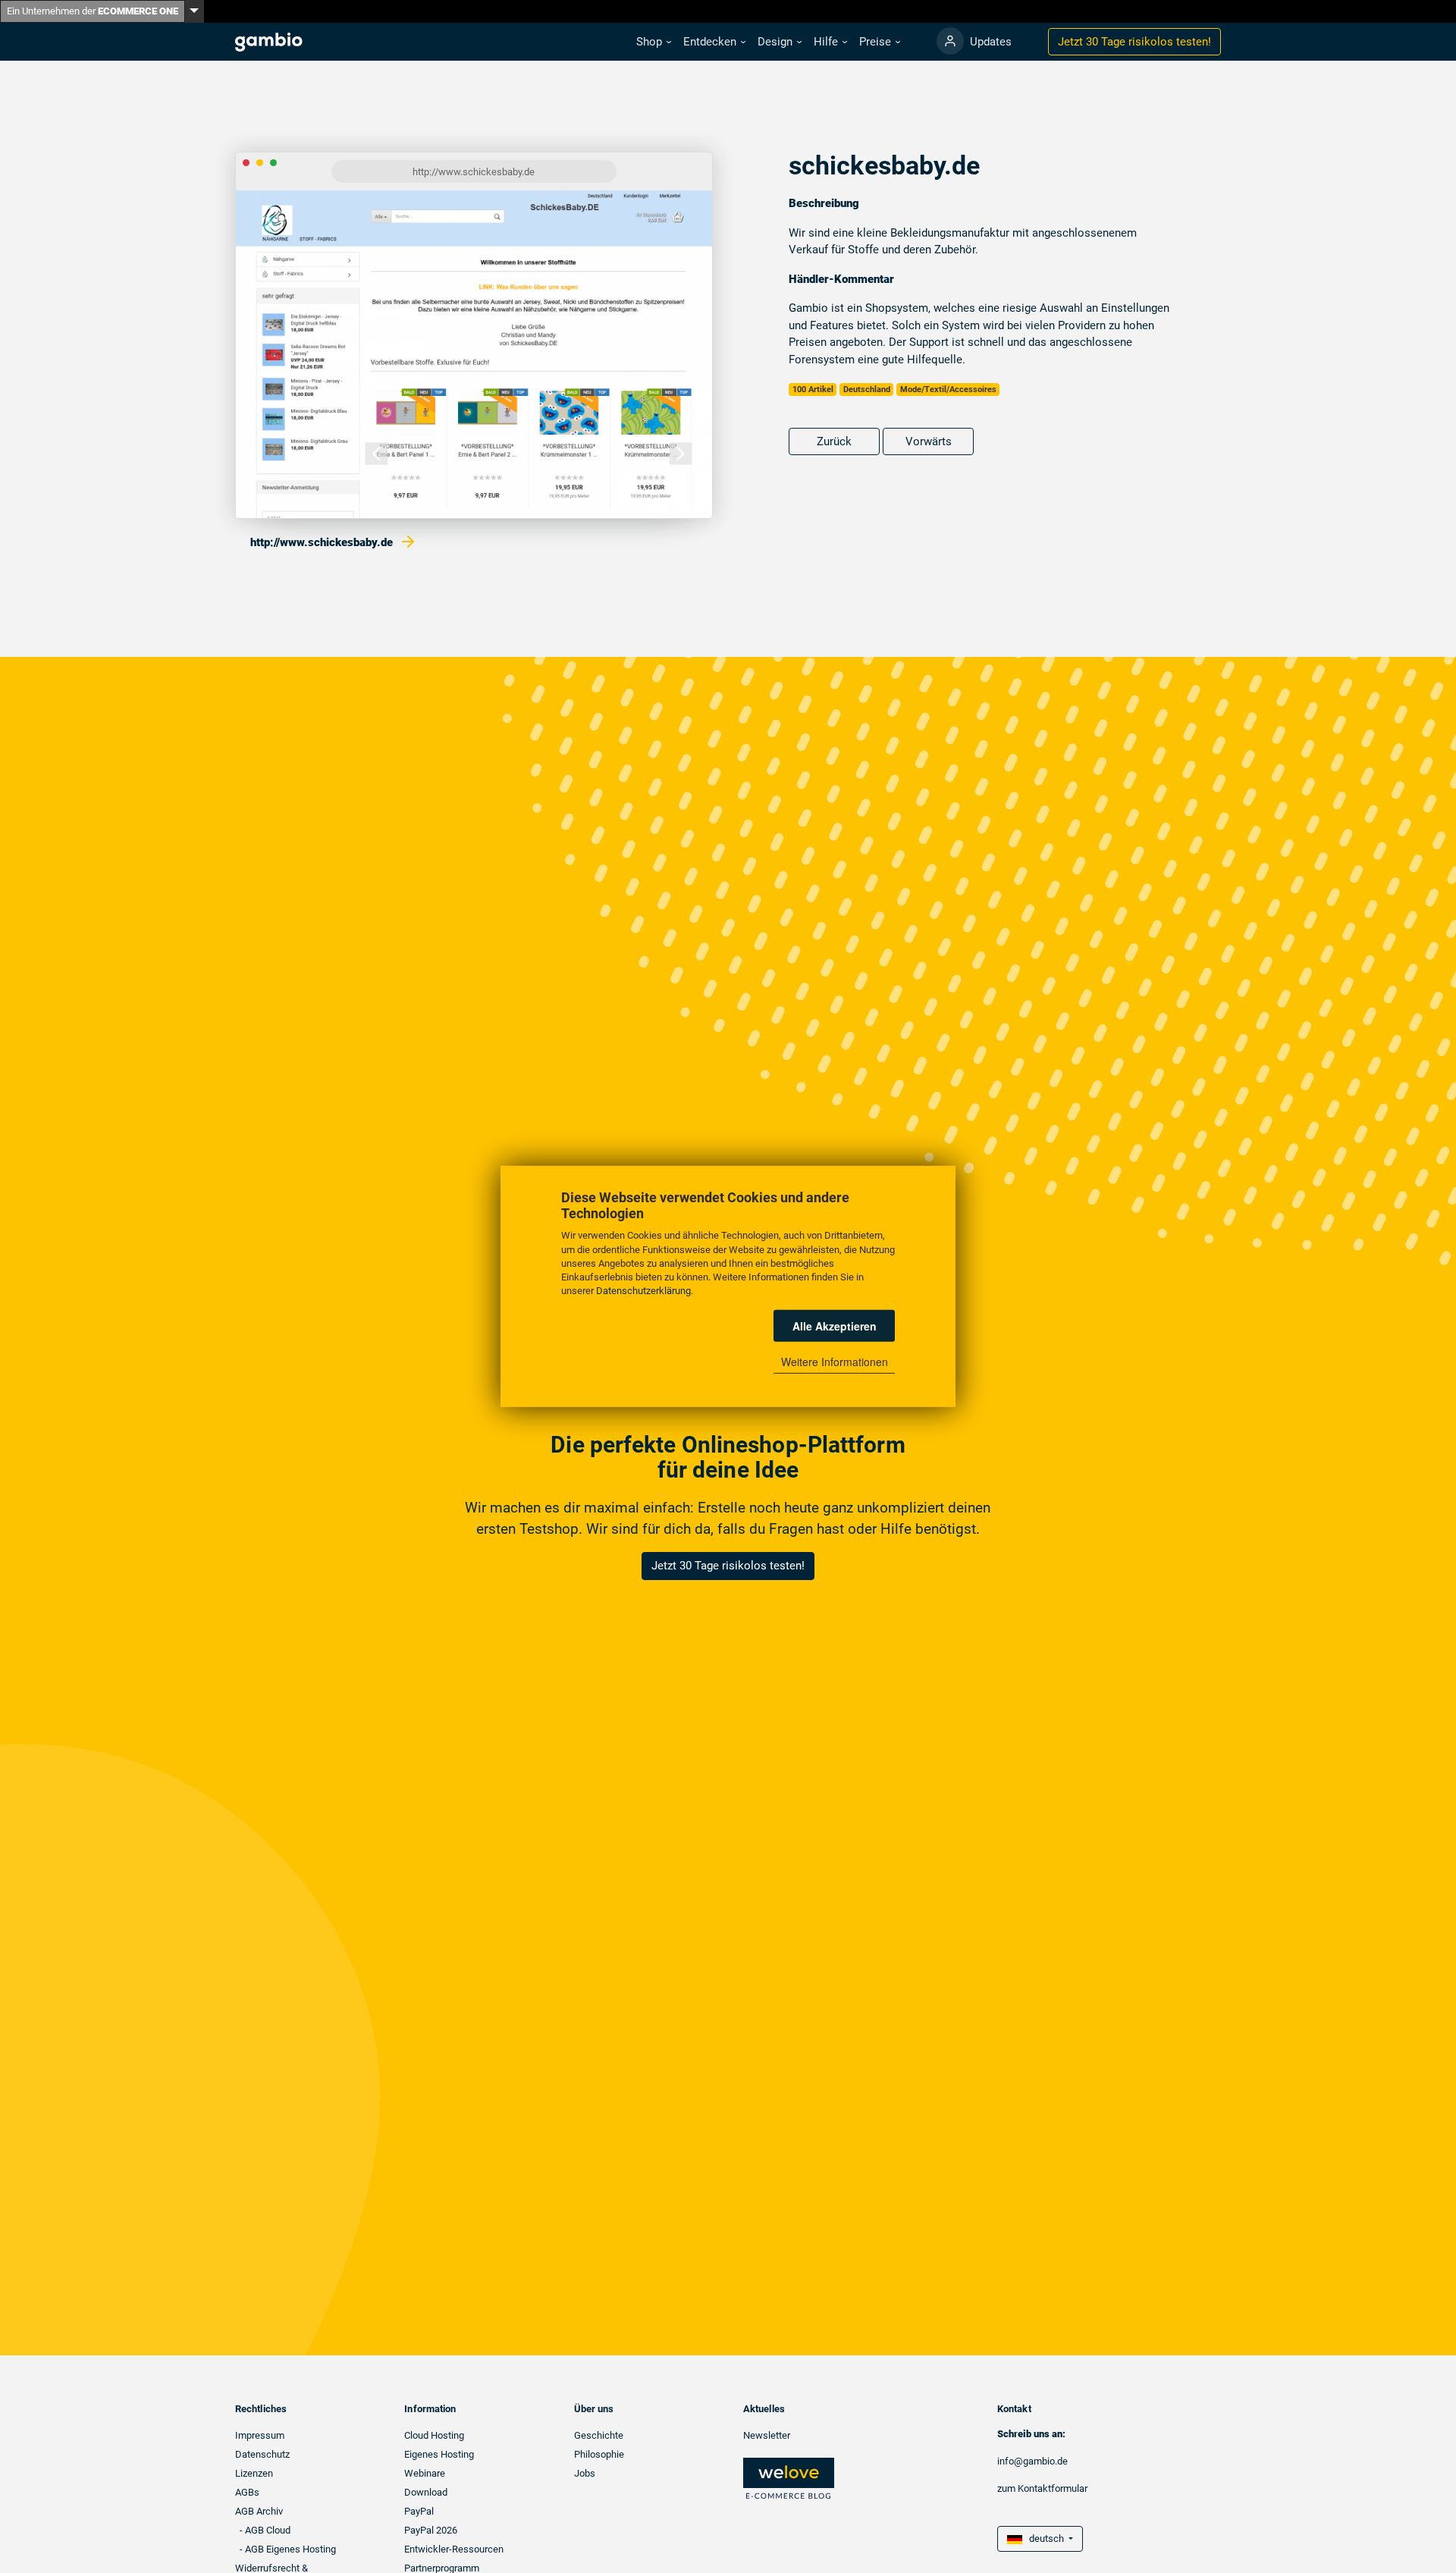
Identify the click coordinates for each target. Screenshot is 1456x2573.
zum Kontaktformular (1042, 2488)
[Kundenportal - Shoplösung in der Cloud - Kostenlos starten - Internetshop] (950, 41)
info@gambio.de (1032, 2461)
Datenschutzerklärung (643, 1291)
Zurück (834, 441)
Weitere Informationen (835, 1362)
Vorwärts (929, 441)
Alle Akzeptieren (835, 1326)
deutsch (1044, 2538)
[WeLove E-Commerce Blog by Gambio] (789, 2478)
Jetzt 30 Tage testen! (1134, 42)
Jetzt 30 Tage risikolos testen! (728, 1566)
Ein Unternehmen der (93, 11)
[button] (654, 42)
